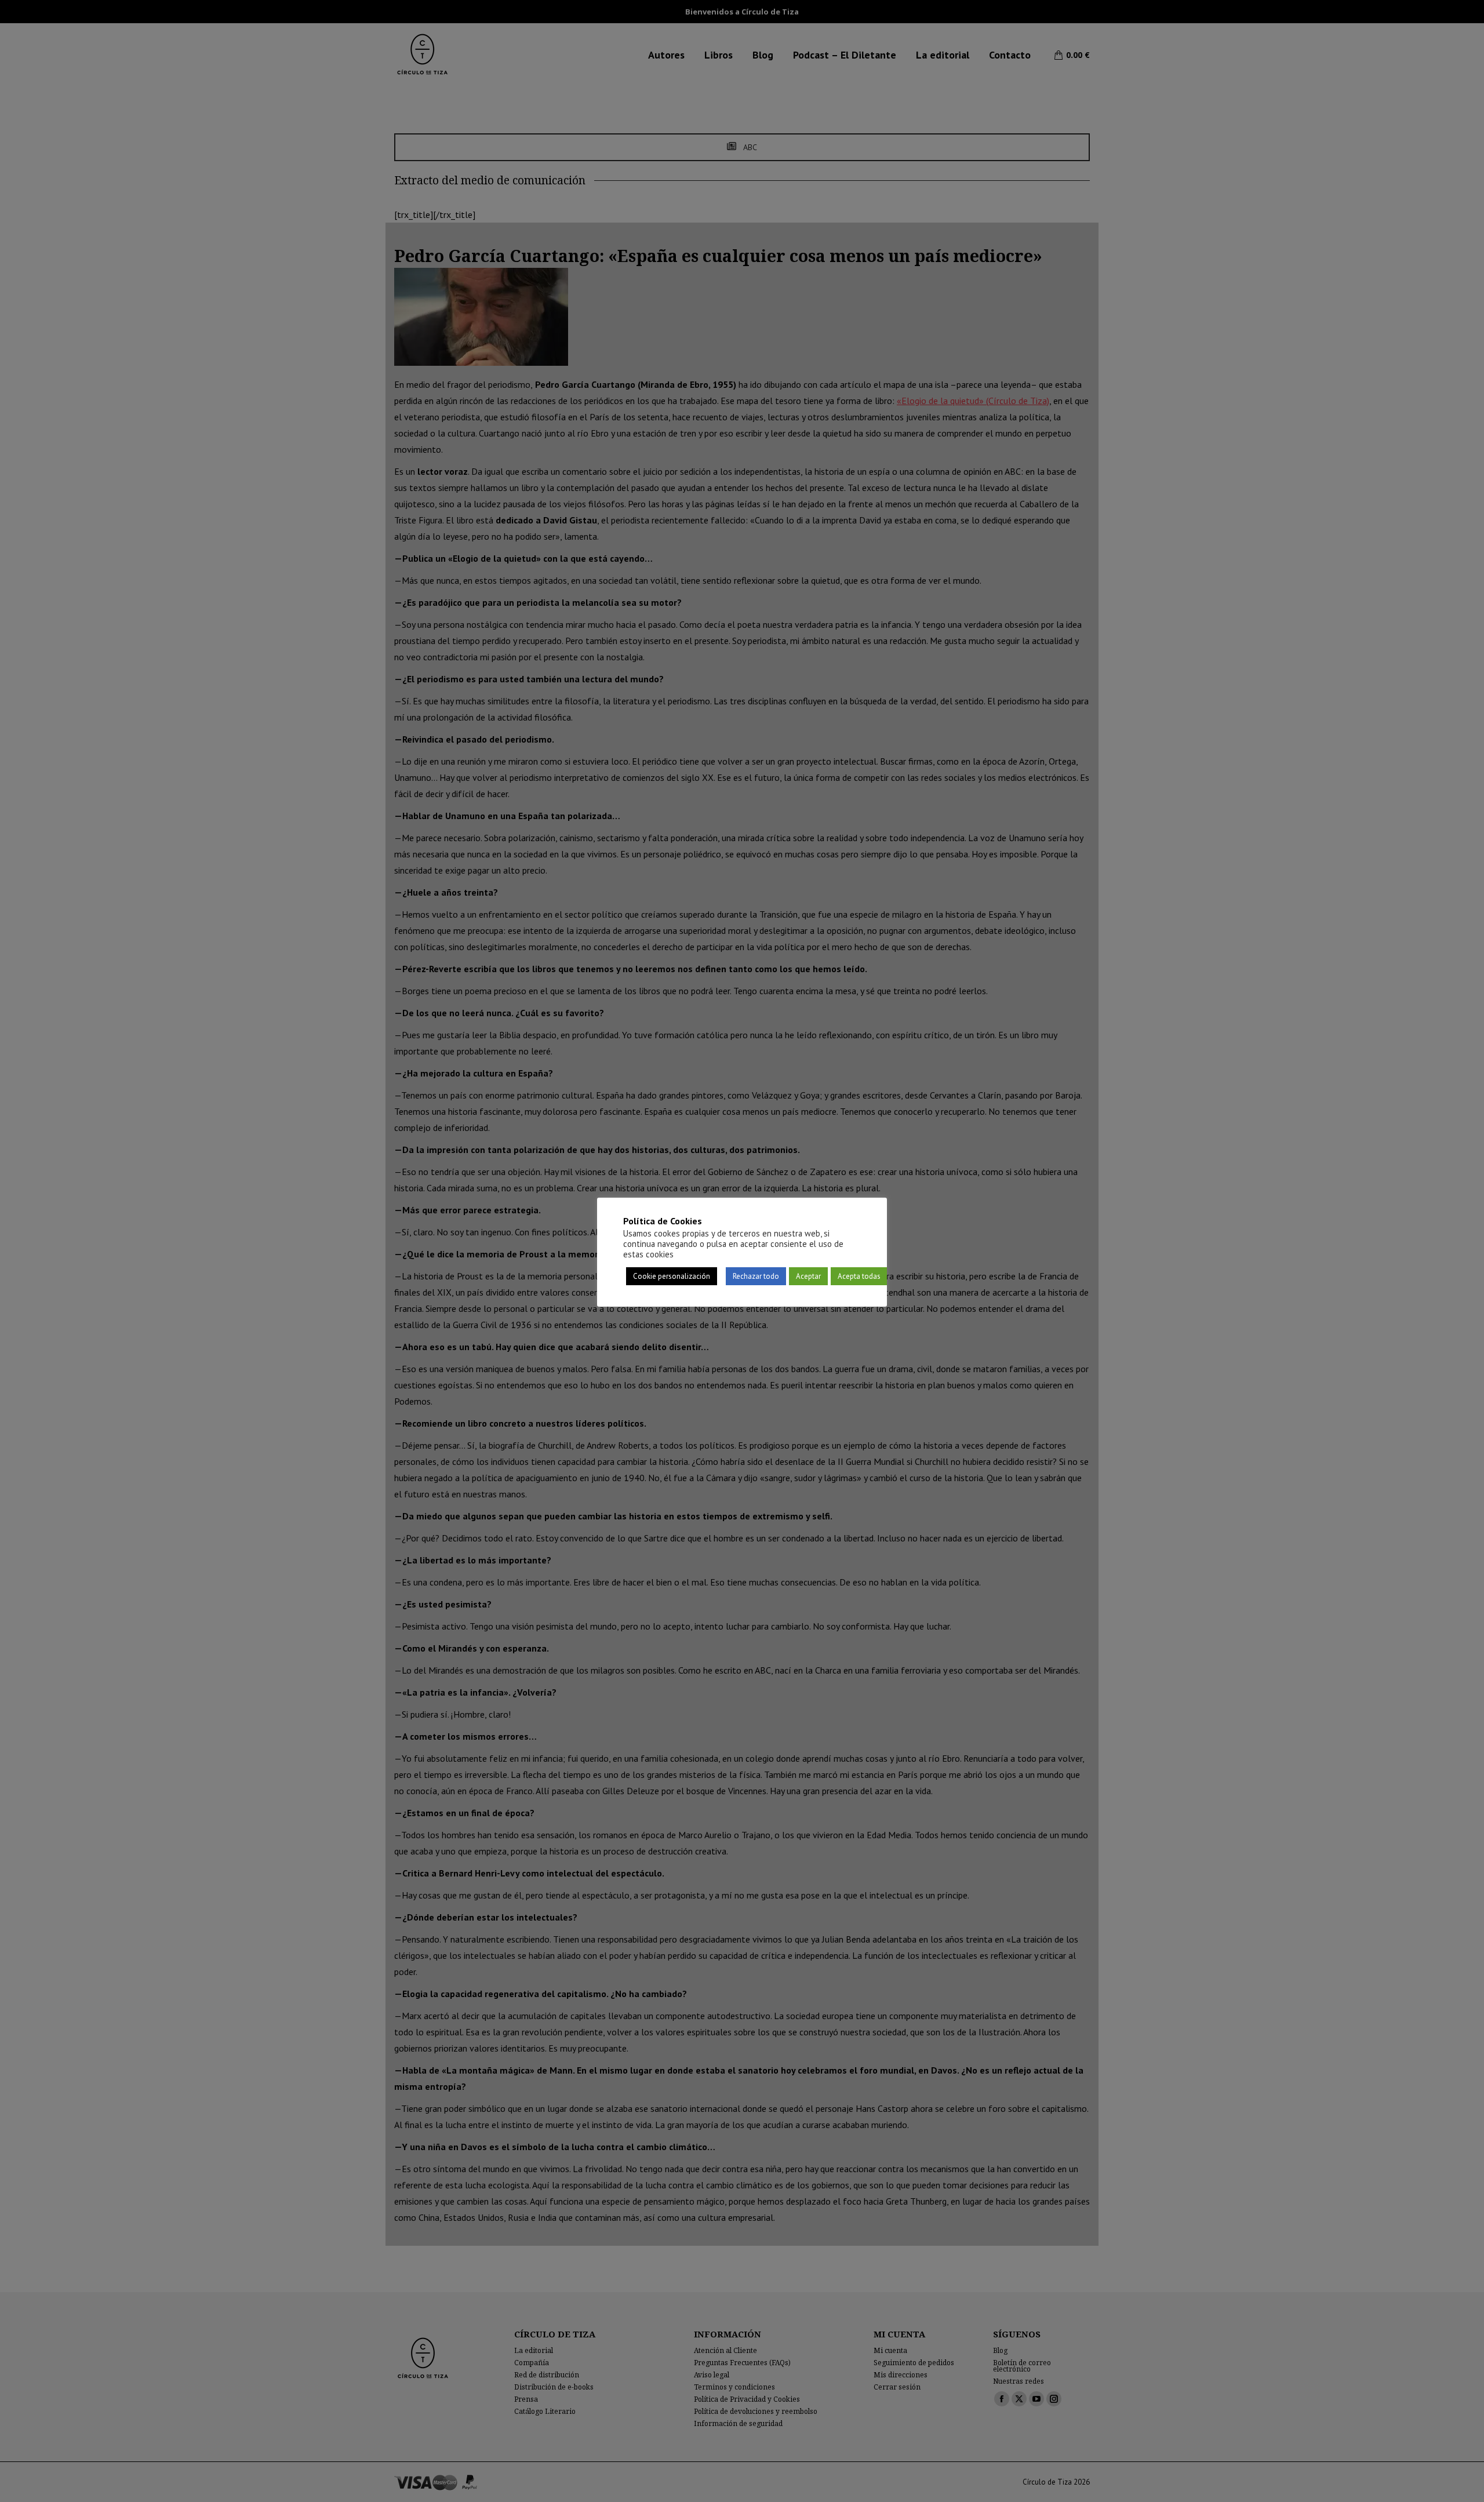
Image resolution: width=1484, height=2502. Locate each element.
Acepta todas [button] (859, 1276)
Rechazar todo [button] (756, 1276)
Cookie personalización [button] (672, 1276)
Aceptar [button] (808, 1276)
